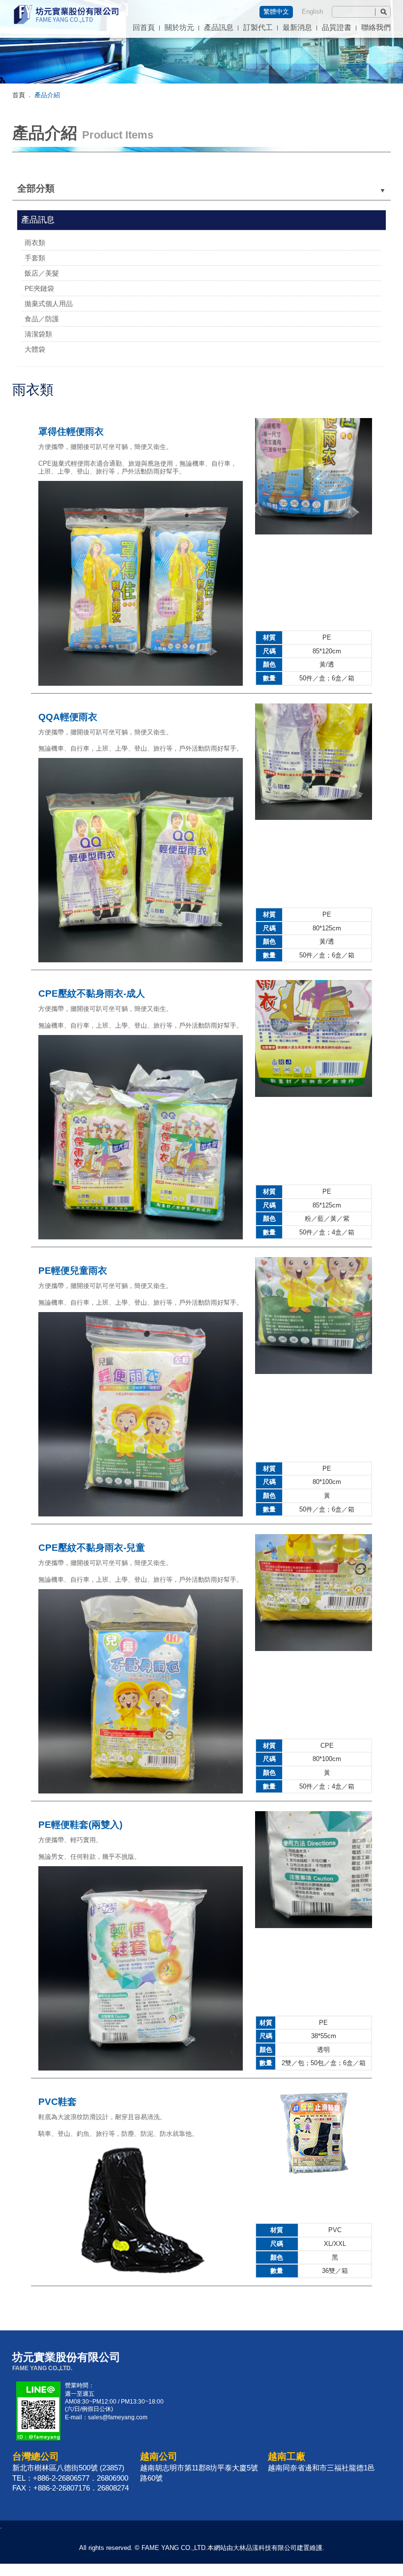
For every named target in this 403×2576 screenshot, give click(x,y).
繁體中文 (276, 12)
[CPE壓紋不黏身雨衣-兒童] (141, 1792)
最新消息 (297, 28)
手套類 (35, 258)
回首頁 (144, 28)
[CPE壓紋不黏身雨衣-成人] (141, 1238)
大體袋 (35, 349)
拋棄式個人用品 (49, 304)
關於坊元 (179, 28)
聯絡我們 (376, 28)
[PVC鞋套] (141, 2277)
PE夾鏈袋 (39, 288)
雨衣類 (35, 243)
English (312, 12)
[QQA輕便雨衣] (141, 961)
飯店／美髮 (42, 273)
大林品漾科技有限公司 (265, 2548)
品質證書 (337, 28)
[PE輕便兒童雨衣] (141, 1515)
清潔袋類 (38, 334)
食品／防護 (42, 319)
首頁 (19, 95)
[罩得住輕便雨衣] (141, 684)
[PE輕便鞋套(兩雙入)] (141, 2069)
